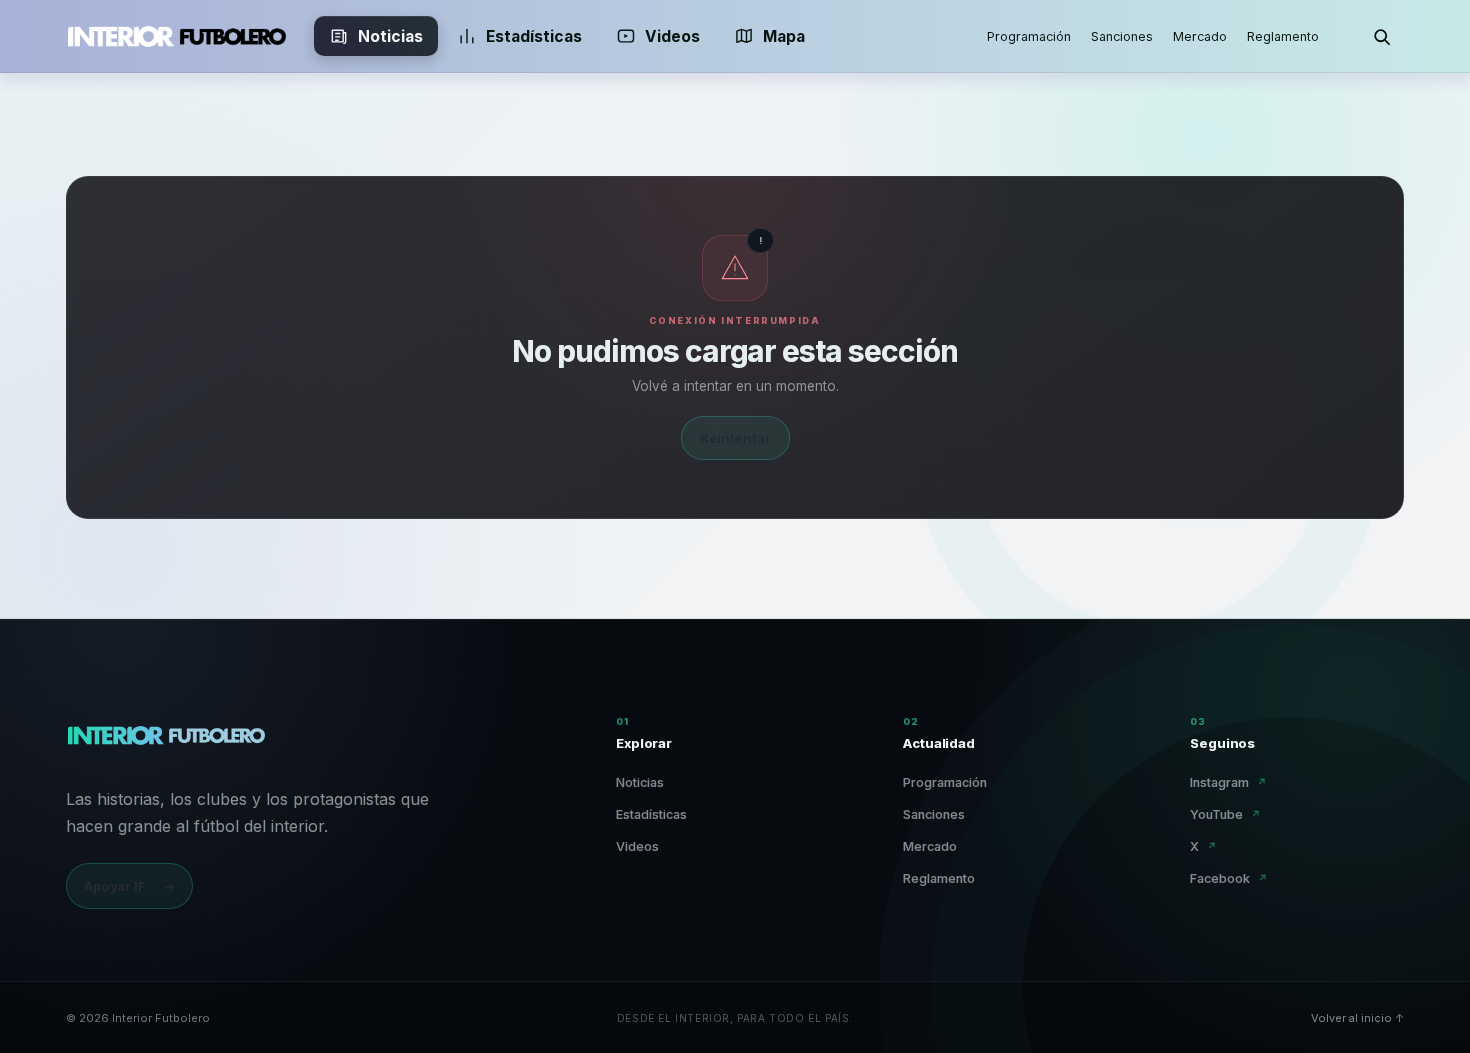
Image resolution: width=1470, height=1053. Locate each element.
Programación (1029, 36)
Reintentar (735, 438)
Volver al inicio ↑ (1357, 1018)
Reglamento (1283, 36)
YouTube (1225, 814)
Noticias (390, 36)
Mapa (784, 36)
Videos (672, 36)
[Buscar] (1382, 36)
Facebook (1229, 878)
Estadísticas (534, 36)
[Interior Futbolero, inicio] (176, 36)
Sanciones (1122, 36)
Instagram (1228, 782)
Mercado (1200, 36)
